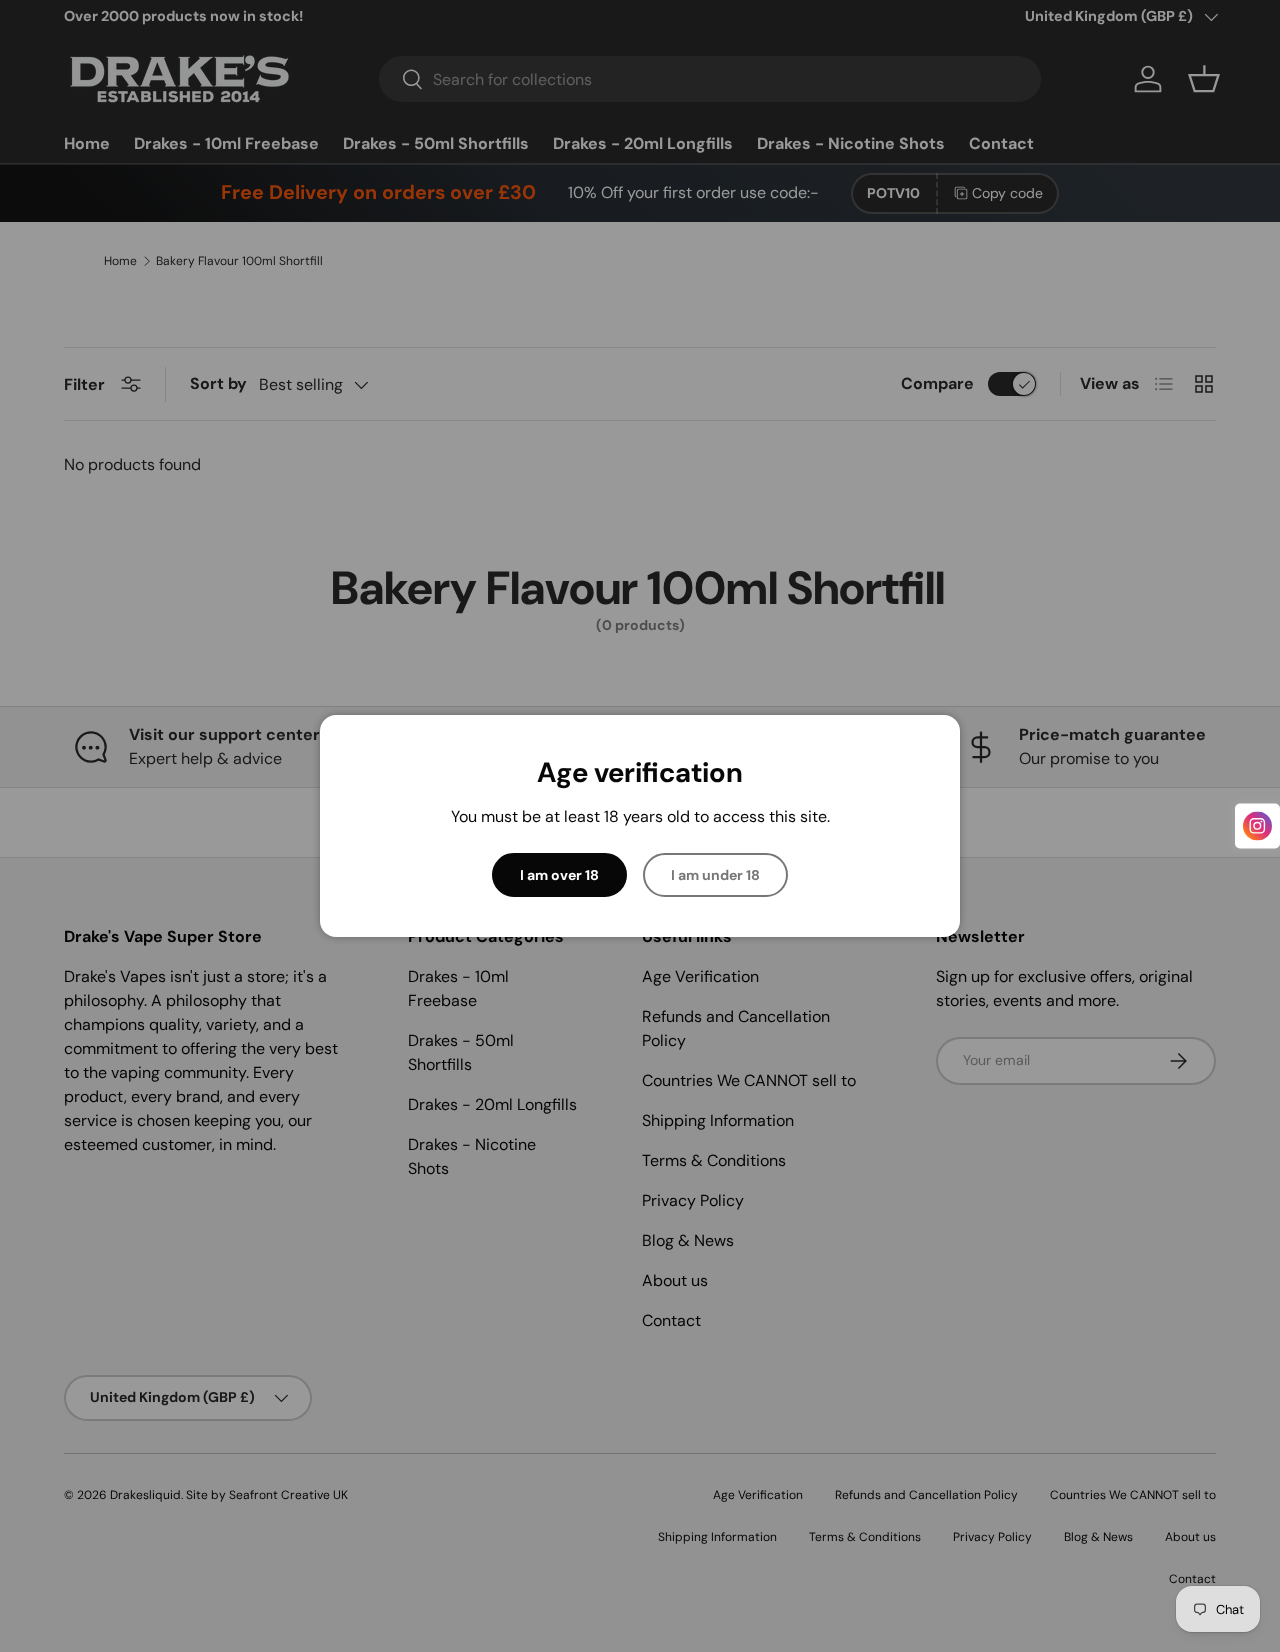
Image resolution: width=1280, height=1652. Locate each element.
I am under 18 (715, 875)
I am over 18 (559, 875)
